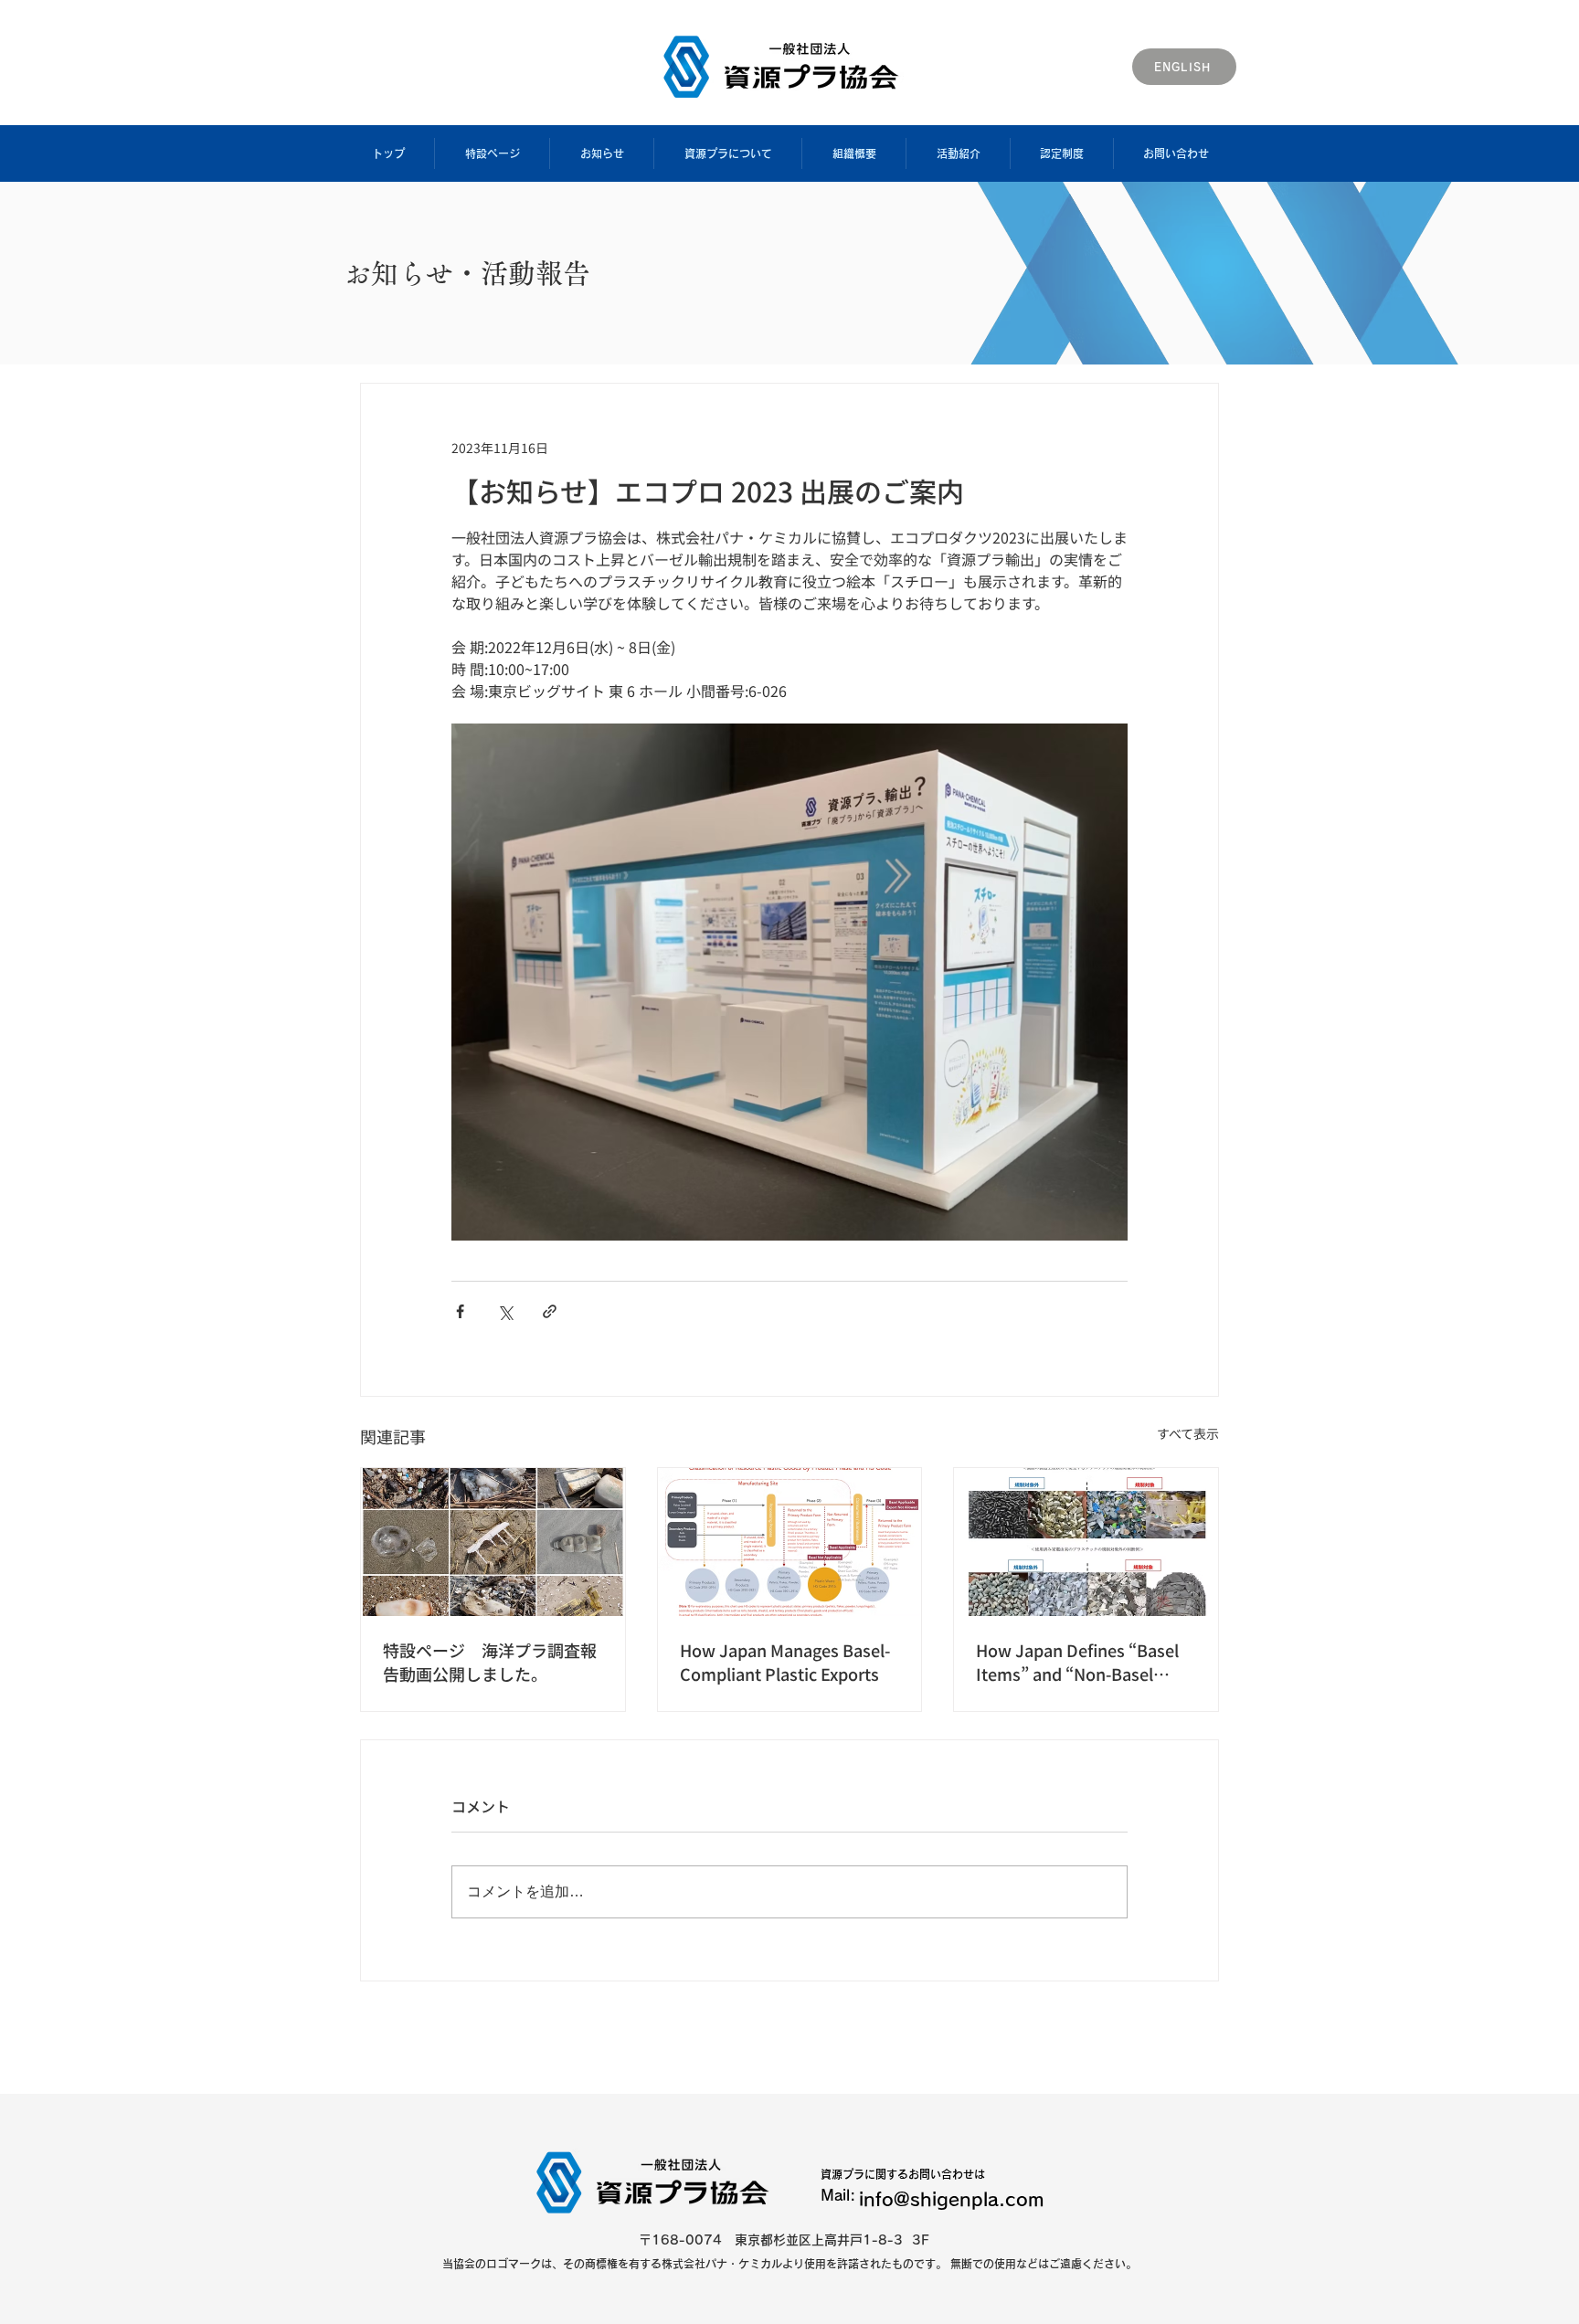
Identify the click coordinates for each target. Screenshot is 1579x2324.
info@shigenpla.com (952, 2199)
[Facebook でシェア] (460, 1311)
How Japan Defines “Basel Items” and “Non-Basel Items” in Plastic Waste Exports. (1077, 1662)
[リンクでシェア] (550, 1311)
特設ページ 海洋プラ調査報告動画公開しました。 (490, 1662)
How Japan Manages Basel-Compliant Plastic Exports (785, 1662)
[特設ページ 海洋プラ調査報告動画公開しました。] (493, 1542)
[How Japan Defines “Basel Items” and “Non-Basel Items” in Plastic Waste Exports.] (1086, 1542)
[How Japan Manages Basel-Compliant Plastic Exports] (790, 1542)
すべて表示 (1188, 1433)
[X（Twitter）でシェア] (505, 1311)
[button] (492, 153)
